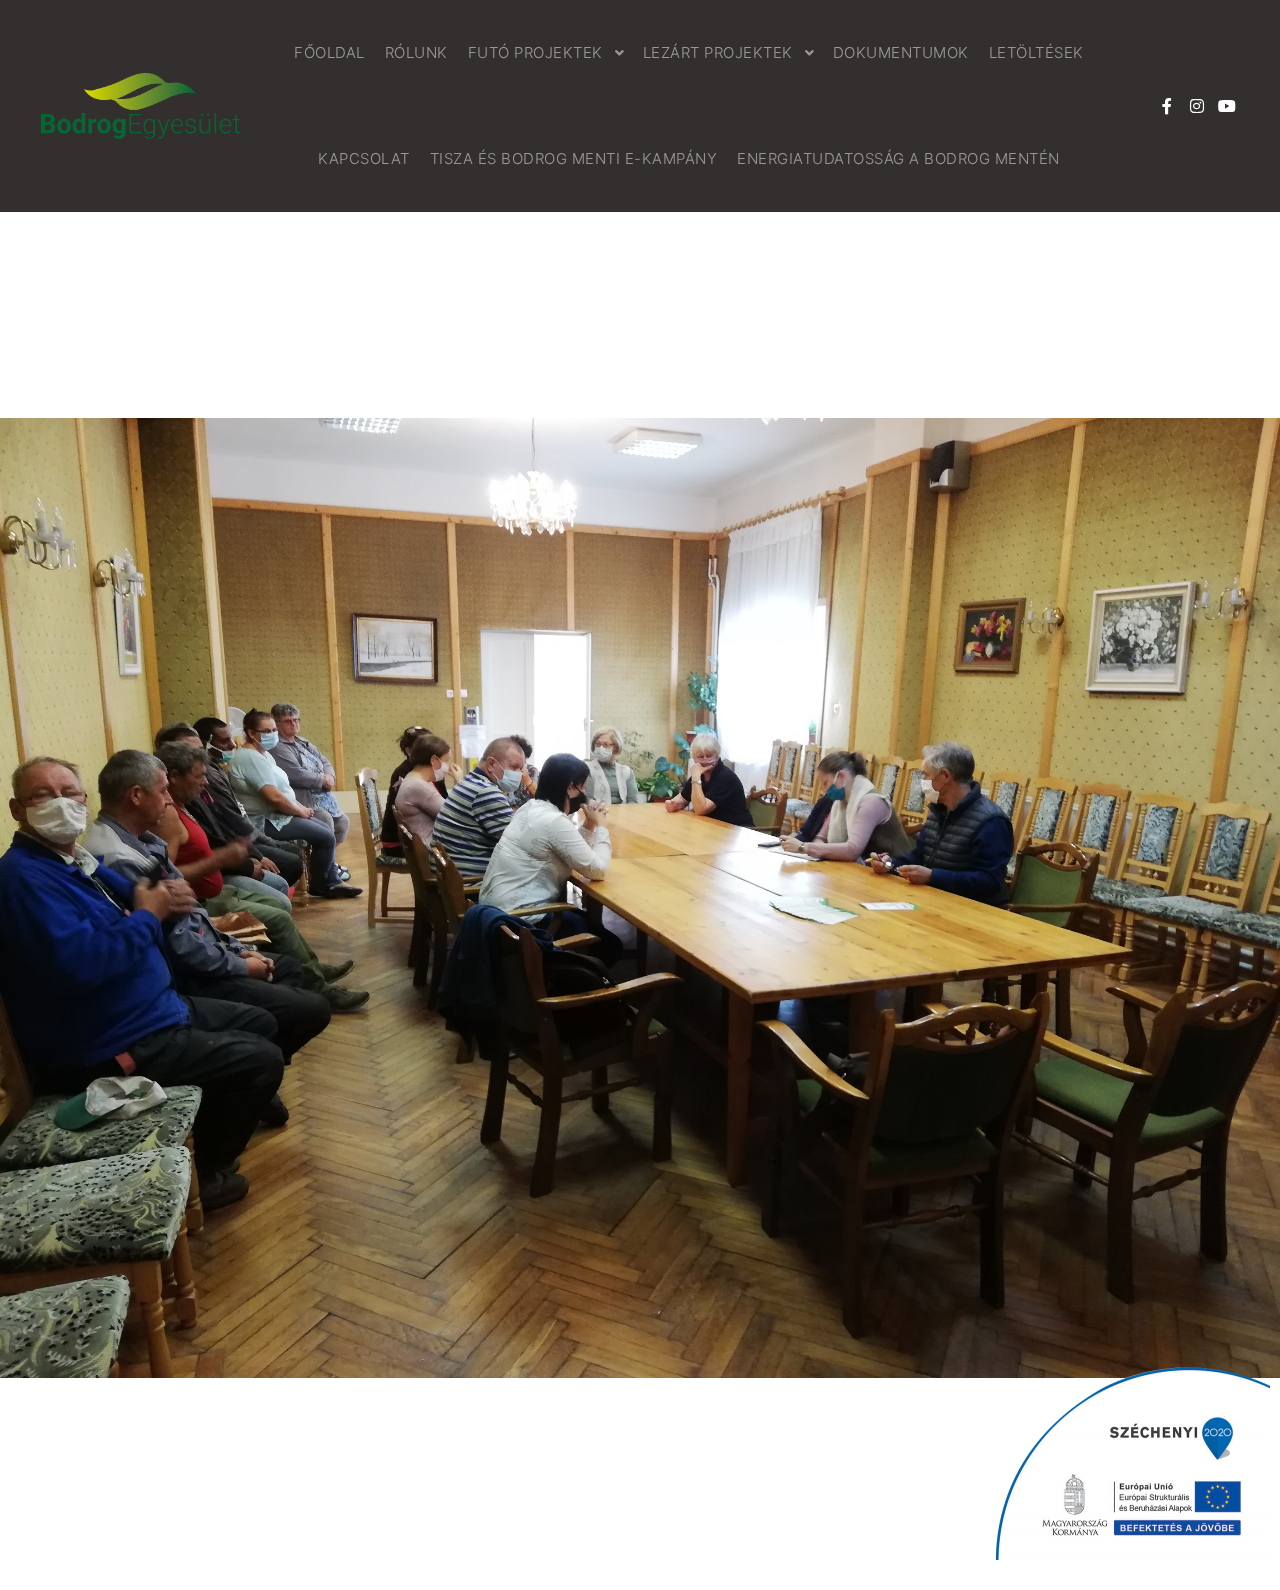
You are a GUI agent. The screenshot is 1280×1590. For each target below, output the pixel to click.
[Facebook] (1167, 106)
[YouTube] (1227, 106)
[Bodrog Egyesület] (140, 106)
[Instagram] (1197, 106)
